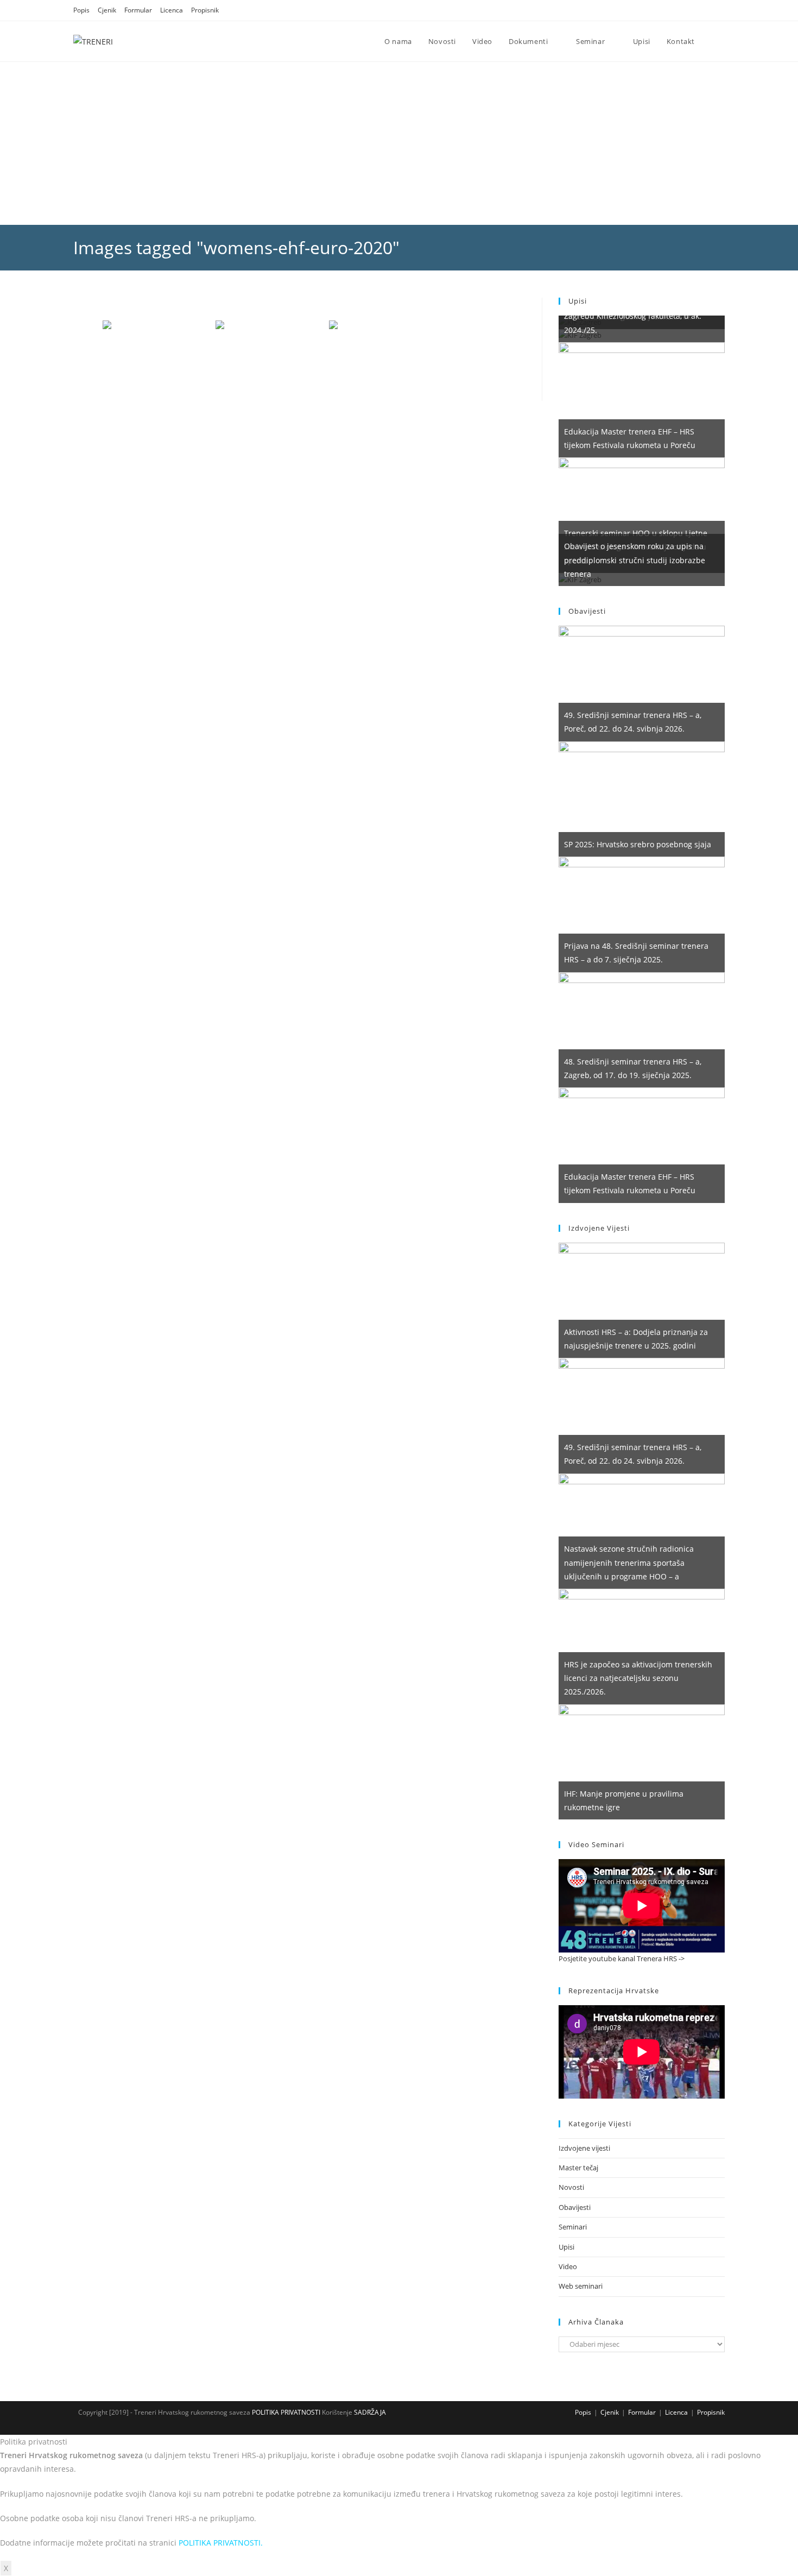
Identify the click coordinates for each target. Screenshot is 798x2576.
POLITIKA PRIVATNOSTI (285, 2412)
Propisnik (205, 10)
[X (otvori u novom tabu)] (680, 10)
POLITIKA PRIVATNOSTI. (221, 2543)
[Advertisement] (399, 143)
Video (568, 2266)
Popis (81, 10)
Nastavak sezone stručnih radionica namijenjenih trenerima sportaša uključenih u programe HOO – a (629, 1562)
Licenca (172, 10)
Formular (138, 10)
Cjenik (107, 10)
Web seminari (581, 2286)
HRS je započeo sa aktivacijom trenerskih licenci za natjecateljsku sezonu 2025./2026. (638, 1678)
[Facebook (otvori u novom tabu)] (694, 10)
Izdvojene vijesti (584, 2148)
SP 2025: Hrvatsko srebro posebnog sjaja (638, 844)
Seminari (573, 2227)
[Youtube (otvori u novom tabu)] (720, 10)
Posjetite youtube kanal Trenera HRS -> (622, 1958)
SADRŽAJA (370, 2412)
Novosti (571, 2187)
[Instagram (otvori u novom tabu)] (708, 10)
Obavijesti (575, 2207)
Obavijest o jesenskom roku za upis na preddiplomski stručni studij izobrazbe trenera (635, 560)
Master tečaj (578, 2168)
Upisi (566, 2247)
